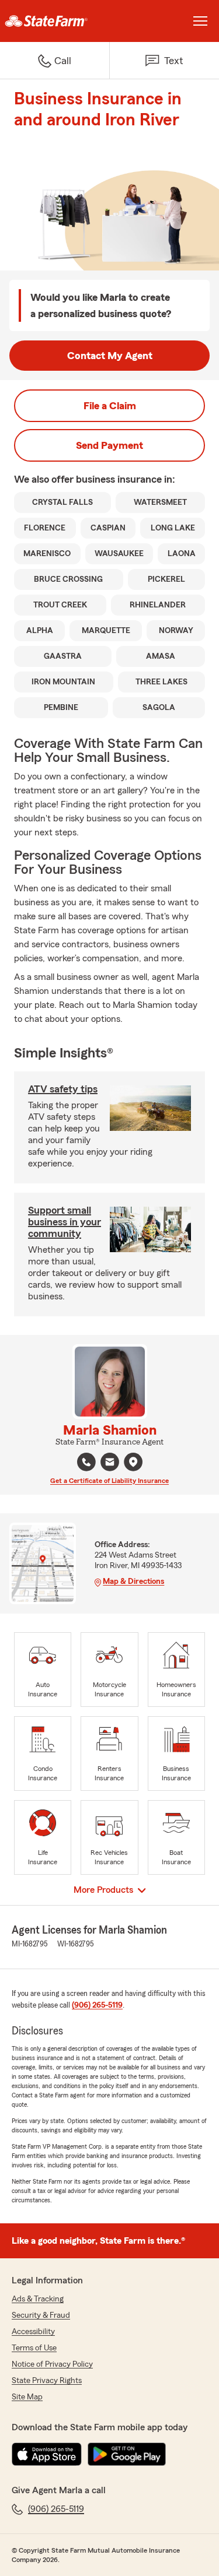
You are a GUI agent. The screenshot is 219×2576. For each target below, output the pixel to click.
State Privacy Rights (47, 2381)
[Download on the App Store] (47, 2454)
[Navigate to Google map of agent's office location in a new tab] (133, 1462)
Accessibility (33, 2332)
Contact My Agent (110, 356)
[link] (55, 21)
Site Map (27, 2397)
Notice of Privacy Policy (52, 2364)
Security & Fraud (41, 2315)
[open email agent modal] (110, 1463)
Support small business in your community (65, 1222)
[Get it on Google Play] (127, 2454)
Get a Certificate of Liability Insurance (109, 1481)
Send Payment (109, 445)
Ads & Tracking (38, 2299)
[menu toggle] (200, 21)
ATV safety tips (63, 1089)
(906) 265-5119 (97, 2005)
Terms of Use (34, 2348)
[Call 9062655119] (86, 1462)
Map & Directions (133, 1582)
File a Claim (110, 406)
